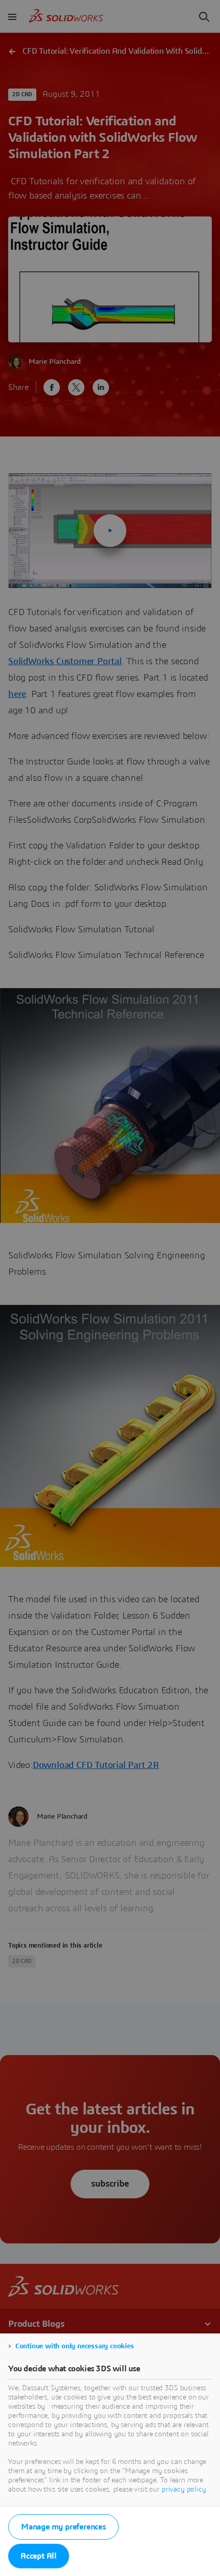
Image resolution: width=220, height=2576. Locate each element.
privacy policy (184, 2490)
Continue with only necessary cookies (75, 2346)
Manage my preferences (63, 2527)
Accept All (39, 2556)
